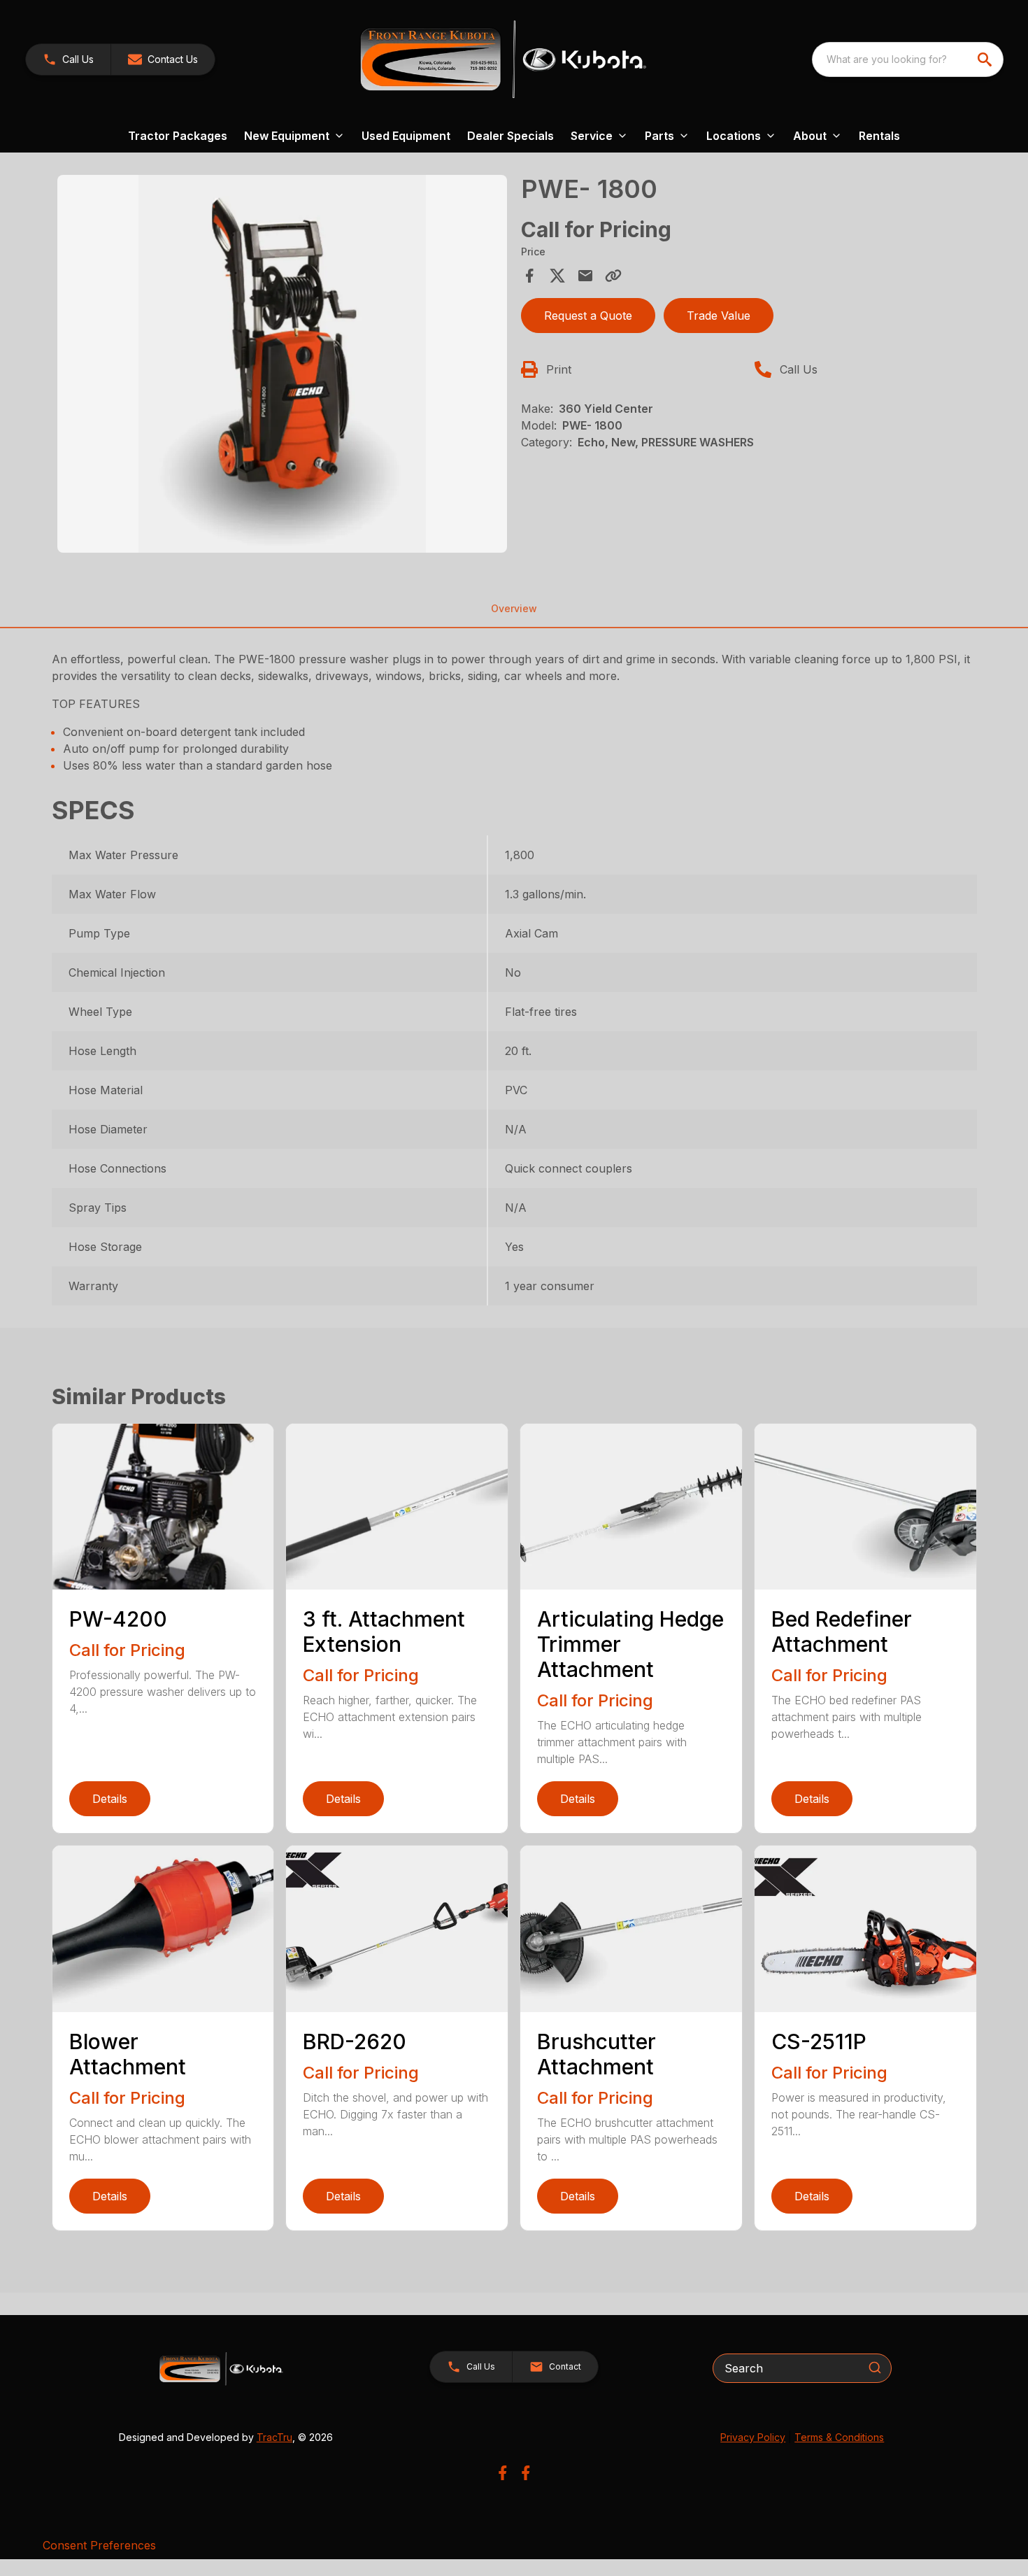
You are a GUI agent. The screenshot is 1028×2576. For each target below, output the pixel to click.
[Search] (875, 2368)
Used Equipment (406, 136)
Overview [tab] (514, 608)
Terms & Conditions (839, 2437)
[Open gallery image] (283, 364)
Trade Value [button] (719, 316)
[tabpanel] (283, 366)
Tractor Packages (178, 136)
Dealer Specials (511, 136)
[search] (986, 59)
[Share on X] (557, 276)
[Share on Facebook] (529, 276)
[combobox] (908, 59)
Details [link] (110, 1799)
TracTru (274, 2437)
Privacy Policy (753, 2437)
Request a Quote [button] (588, 316)
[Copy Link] (613, 276)
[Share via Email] (585, 276)
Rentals (879, 136)
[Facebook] (502, 2473)
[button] (68, 59)
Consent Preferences (99, 2545)
